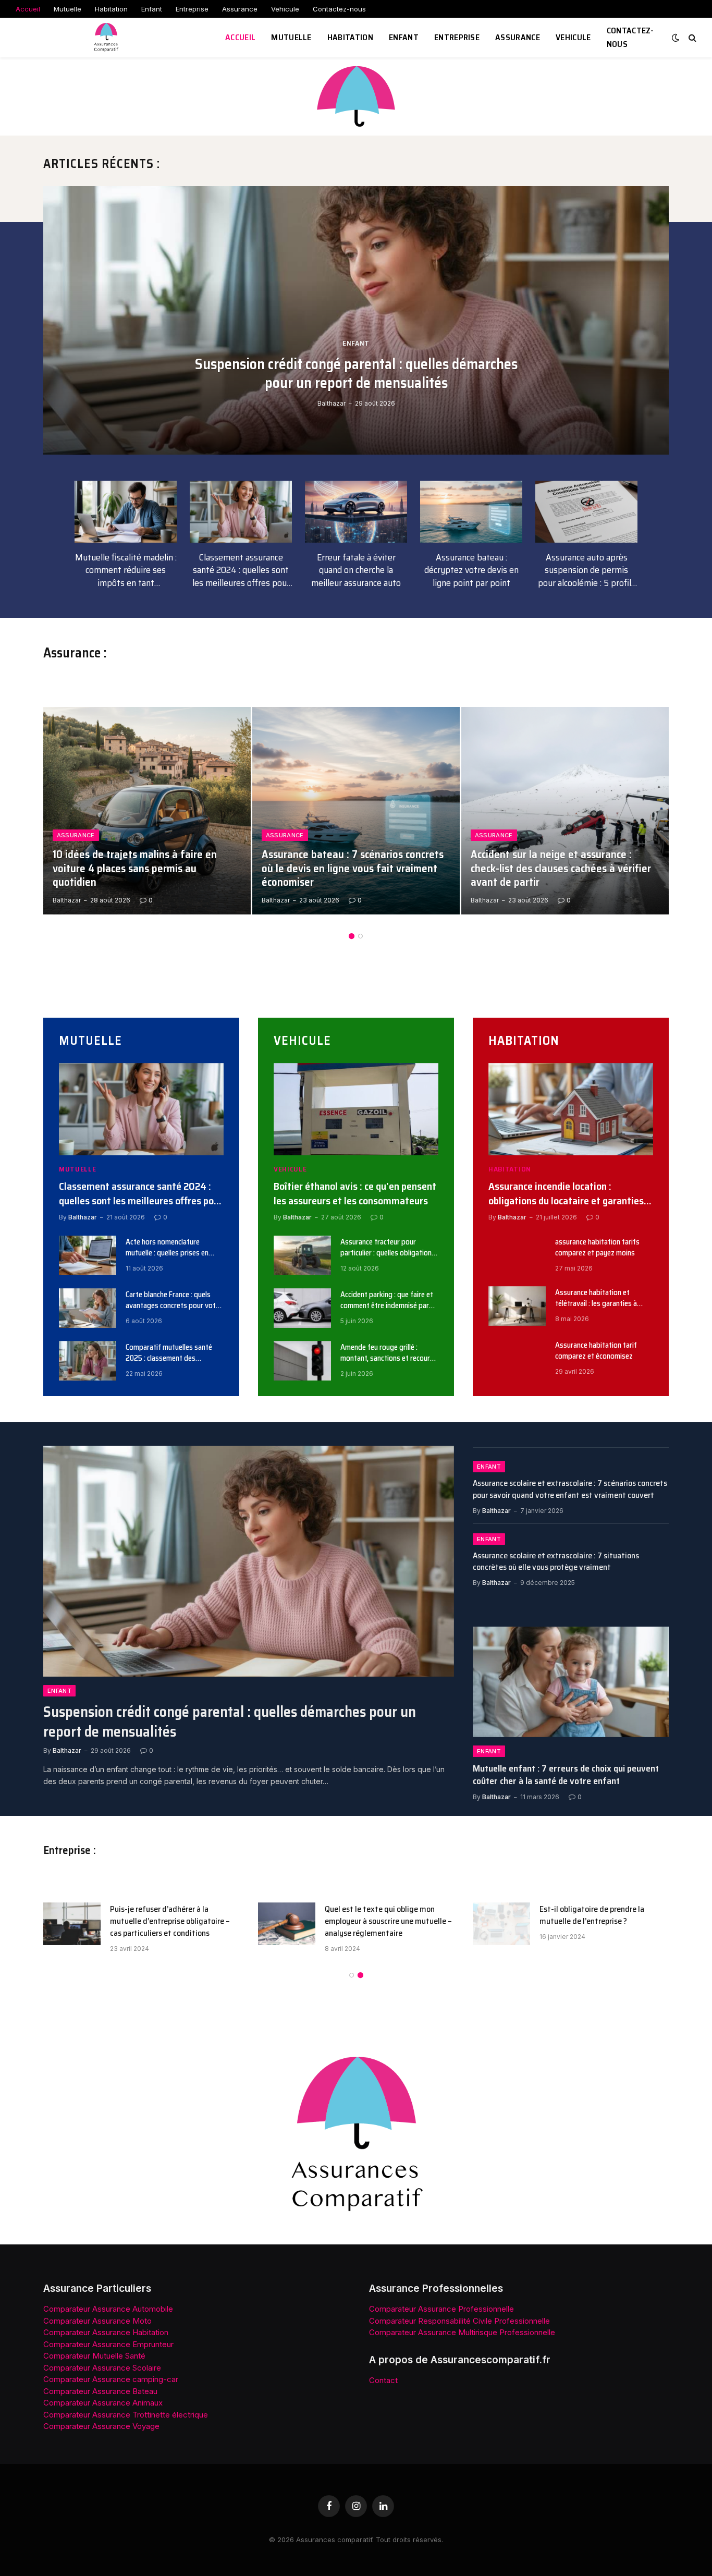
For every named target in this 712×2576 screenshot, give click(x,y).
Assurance (240, 9)
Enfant (152, 9)
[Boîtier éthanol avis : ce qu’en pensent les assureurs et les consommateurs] (356, 1109)
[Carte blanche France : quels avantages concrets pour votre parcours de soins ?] (88, 1308)
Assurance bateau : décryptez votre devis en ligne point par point (471, 570)
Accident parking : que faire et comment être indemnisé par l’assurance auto (387, 1301)
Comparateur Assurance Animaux (103, 2403)
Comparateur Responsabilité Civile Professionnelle (459, 2321)
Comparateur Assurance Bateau (100, 2391)
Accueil (28, 9)
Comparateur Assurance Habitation (106, 2332)
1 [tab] (352, 936)
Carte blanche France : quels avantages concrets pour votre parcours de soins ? (174, 1301)
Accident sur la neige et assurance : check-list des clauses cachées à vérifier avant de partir (561, 869)
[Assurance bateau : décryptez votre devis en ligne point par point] (471, 512)
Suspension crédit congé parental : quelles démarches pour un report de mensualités (356, 374)
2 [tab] (360, 936)
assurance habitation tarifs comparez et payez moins (597, 1248)
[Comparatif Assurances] (107, 38)
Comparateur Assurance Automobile (108, 2309)
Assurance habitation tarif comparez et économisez (596, 1351)
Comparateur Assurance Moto (97, 2321)
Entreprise (192, 9)
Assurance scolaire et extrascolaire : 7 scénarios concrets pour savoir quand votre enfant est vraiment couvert (570, 1490)
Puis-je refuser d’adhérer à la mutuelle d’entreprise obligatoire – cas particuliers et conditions (170, 1921)
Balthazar (332, 403)
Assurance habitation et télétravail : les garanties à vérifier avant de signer (596, 1298)
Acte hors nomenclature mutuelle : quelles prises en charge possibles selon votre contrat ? (170, 1248)
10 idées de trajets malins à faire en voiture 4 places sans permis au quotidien (135, 869)
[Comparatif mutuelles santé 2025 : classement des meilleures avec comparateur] (88, 1361)
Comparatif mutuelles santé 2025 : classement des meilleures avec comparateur (170, 1353)
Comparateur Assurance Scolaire (102, 2368)
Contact (383, 2380)
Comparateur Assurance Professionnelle (441, 2309)
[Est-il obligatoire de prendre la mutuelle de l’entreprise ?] (501, 1924)
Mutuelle (67, 9)
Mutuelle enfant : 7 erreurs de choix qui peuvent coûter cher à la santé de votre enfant (566, 1775)
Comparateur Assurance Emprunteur (108, 2344)
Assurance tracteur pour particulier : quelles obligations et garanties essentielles (388, 1248)
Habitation (111, 9)
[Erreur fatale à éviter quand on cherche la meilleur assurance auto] (356, 512)
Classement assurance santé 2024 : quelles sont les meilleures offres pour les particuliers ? (241, 570)
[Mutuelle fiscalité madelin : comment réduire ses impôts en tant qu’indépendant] (126, 512)
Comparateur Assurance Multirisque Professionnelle (462, 2332)
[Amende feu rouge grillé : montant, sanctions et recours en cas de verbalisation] (302, 1361)
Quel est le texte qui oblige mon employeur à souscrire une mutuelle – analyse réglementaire (388, 1921)
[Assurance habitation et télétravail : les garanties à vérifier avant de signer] (517, 1306)
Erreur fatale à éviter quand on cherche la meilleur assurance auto (356, 570)
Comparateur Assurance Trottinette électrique (126, 2415)
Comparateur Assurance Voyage (101, 2426)
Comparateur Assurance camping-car (111, 2379)
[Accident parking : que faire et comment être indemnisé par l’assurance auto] (302, 1308)
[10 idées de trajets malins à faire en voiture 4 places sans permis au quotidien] (147, 811)
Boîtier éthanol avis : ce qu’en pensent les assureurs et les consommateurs (355, 1193)
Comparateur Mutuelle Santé (94, 2356)
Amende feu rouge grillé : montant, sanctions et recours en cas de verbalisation (387, 1353)
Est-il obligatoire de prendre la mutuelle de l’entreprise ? (592, 1915)
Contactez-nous (339, 9)
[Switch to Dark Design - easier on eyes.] (676, 38)
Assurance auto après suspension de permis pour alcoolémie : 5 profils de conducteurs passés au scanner (587, 570)
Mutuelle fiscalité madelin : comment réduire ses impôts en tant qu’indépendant (126, 570)
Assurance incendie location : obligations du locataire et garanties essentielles (566, 1193)
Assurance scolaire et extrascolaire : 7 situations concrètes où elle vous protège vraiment (556, 1562)
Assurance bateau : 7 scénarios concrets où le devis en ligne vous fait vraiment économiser (353, 869)
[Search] (691, 38)
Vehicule (285, 9)
